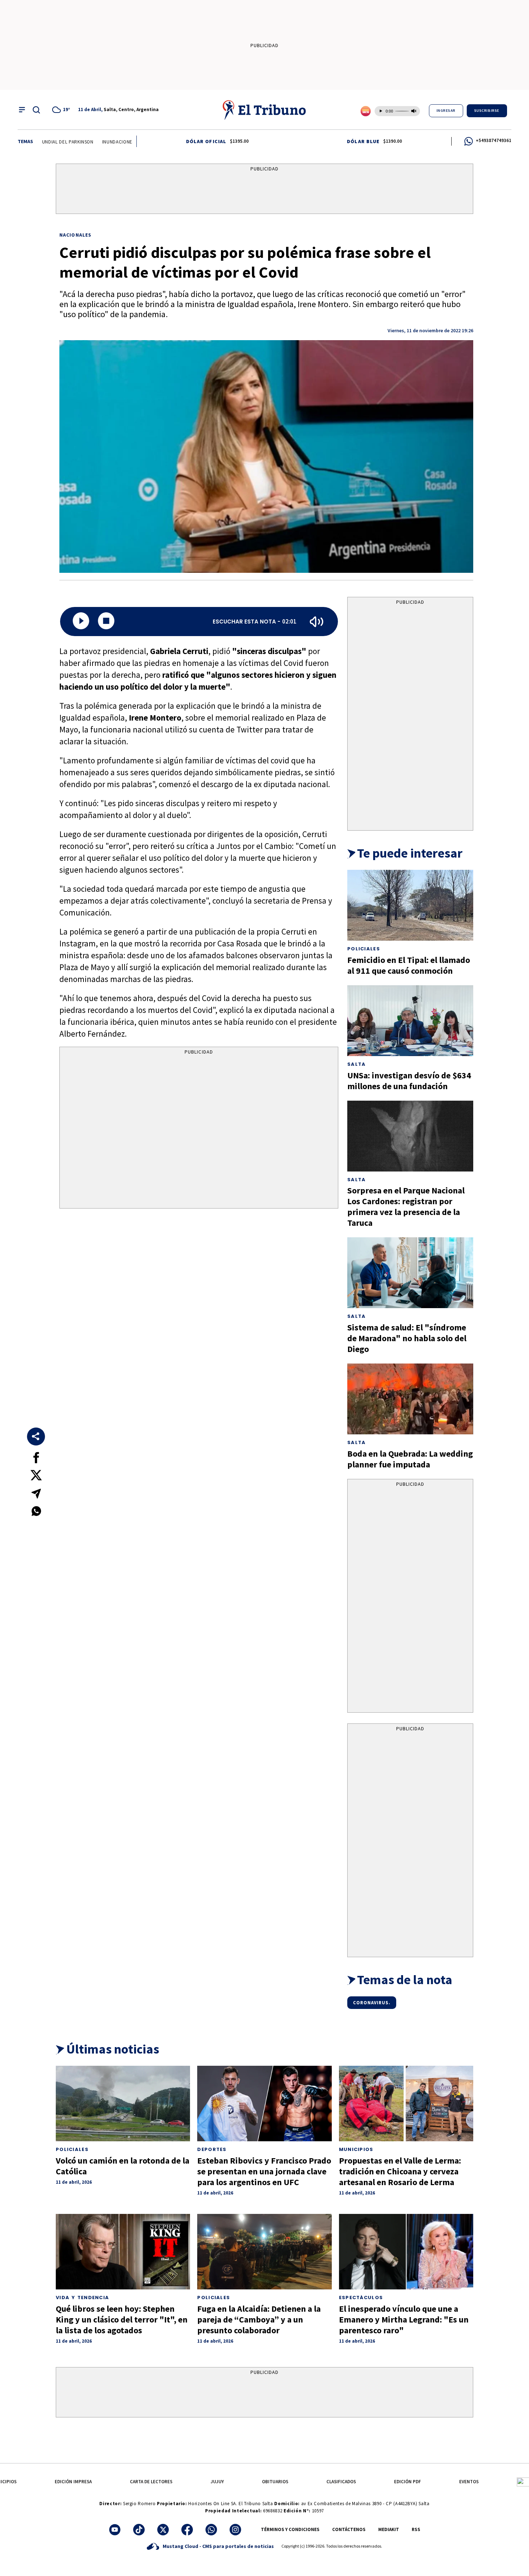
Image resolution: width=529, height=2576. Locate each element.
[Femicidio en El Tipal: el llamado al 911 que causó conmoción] (410, 905)
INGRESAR (446, 111)
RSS (416, 2529)
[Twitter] (163, 2530)
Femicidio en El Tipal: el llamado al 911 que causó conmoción (409, 965)
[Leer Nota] (81, 622)
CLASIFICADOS (341, 2482)
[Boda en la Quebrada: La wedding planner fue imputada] (410, 1399)
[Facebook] (187, 2530)
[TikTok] (139, 2530)
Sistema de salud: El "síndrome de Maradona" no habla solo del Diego (407, 1338)
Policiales (364, 949)
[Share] (36, 1437)
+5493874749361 (494, 140)
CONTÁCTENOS (349, 2529)
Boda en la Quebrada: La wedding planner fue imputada (410, 1459)
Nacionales (75, 235)
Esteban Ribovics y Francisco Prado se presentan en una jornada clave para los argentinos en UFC (264, 2171)
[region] (264, 190)
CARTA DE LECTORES (151, 2482)
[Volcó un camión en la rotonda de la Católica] (123, 2104)
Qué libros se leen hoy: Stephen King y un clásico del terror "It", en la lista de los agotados (122, 2319)
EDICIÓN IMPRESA (73, 2482)
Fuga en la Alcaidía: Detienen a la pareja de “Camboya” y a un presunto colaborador (259, 2319)
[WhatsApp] (211, 2530)
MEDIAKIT (389, 2529)
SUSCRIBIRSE (487, 111)
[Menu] (22, 110)
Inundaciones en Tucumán (95, 142)
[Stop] (106, 622)
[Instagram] (235, 2530)
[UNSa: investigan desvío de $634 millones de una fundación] (410, 1021)
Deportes (212, 2149)
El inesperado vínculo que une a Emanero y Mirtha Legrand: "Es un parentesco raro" (404, 2319)
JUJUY (217, 2482)
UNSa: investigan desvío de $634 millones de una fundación (409, 1081)
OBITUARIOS (275, 2482)
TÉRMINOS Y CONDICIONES (290, 2529)
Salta (357, 1064)
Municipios (356, 2149)
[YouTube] (115, 2530)
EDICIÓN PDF (408, 2482)
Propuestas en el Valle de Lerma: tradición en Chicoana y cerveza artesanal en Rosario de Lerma (400, 2171)
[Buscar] (36, 110)
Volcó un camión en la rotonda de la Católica (123, 2166)
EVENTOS (469, 2482)
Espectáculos (361, 2298)
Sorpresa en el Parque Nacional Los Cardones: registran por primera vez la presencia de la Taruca (406, 1207)
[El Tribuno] (264, 110)
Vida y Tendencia (82, 2298)
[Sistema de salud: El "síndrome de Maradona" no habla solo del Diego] (410, 1273)
